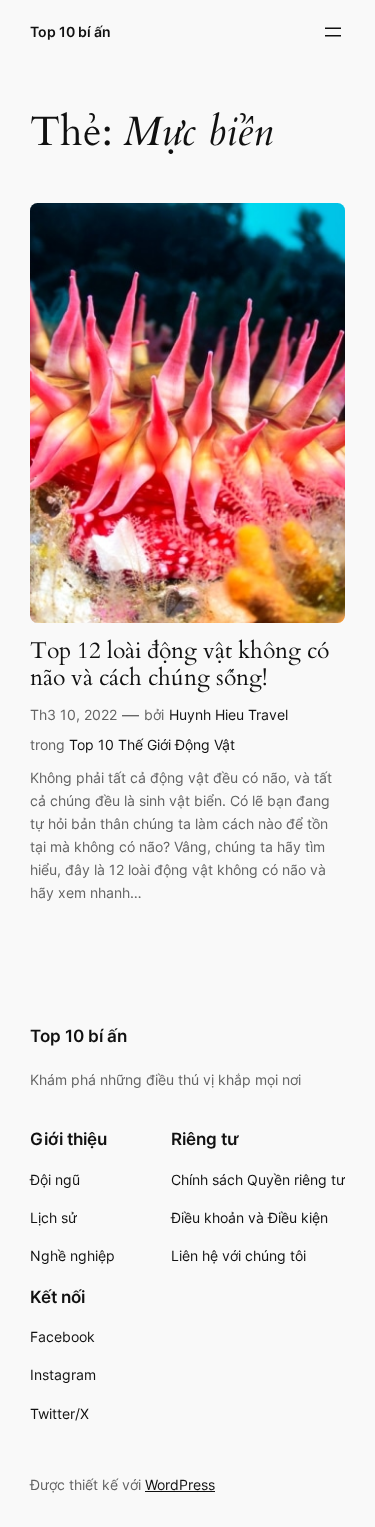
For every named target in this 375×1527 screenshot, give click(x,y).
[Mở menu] (333, 32)
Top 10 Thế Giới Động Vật (152, 744)
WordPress (180, 1484)
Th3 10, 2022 (73, 714)
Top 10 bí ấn (70, 31)
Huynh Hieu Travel (228, 714)
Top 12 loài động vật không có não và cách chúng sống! (179, 665)
